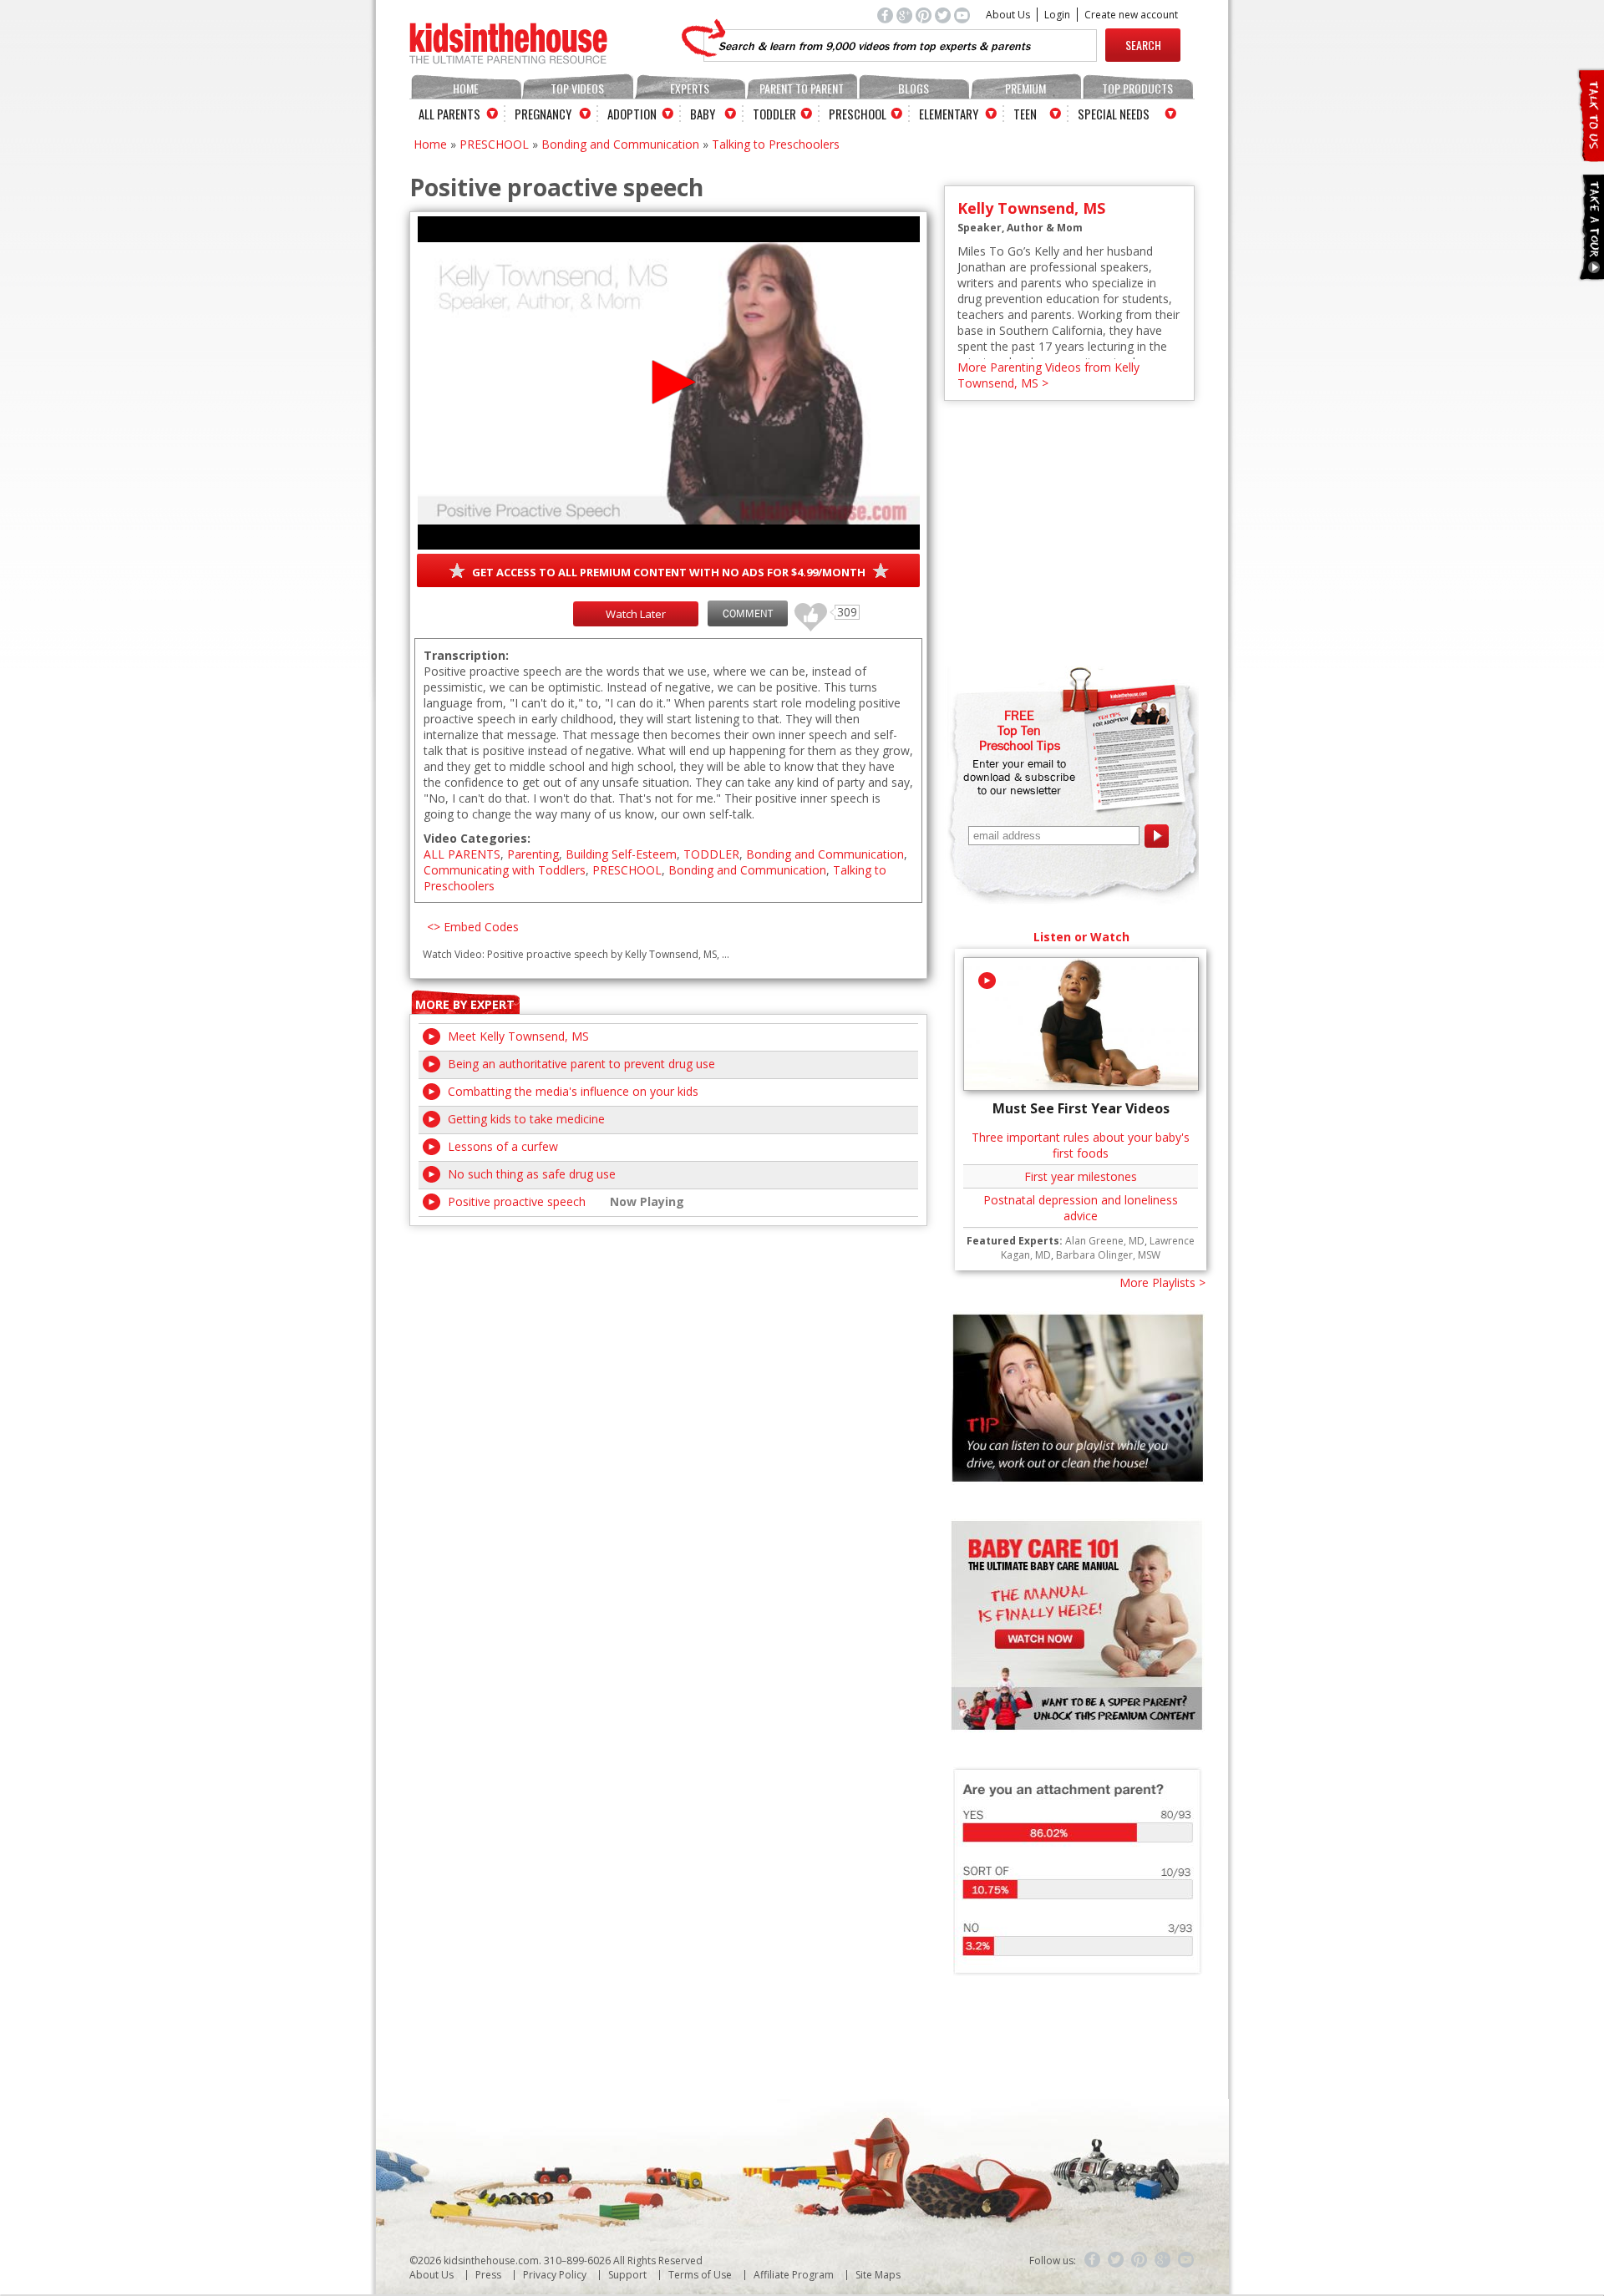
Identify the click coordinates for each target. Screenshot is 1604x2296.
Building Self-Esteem (621, 854)
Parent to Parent (802, 88)
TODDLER (711, 854)
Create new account (1131, 15)
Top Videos (577, 88)
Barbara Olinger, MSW (1108, 1255)
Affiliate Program (794, 2275)
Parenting (533, 854)
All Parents (449, 114)
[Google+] (1163, 2260)
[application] (669, 383)
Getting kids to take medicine (526, 1119)
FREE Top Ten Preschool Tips (1020, 730)
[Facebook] (1093, 2260)
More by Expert (465, 1004)
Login (1057, 15)
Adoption (632, 114)
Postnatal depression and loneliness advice (1081, 1208)
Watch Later (636, 614)
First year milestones (1081, 1176)
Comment (748, 613)
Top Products (1137, 88)
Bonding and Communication (620, 144)
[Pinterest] (1140, 2260)
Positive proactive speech (517, 1201)
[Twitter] (1116, 2260)
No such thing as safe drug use (532, 1174)
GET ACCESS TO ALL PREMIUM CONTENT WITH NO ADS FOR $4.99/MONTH (669, 572)
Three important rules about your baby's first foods (1081, 1145)
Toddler (774, 114)
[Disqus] (668, 1435)
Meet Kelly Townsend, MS (518, 1036)
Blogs (914, 88)
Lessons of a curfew (503, 1146)
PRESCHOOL (494, 144)
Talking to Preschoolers (776, 144)
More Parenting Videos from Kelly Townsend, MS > (1048, 375)
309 (805, 609)
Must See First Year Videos (1081, 1108)
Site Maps (878, 2275)
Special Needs (1114, 114)
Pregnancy (543, 114)
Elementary (949, 114)
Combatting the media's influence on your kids (573, 1091)
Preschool (858, 114)
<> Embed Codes (473, 927)
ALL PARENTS (462, 854)
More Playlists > (1162, 1282)
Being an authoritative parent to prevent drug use (581, 1064)
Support (627, 2275)
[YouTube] (1186, 2260)
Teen (1025, 114)
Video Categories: (477, 838)
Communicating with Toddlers (505, 870)
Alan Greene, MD (1105, 1241)
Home (466, 88)
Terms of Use (700, 2275)
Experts (690, 88)
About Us (1008, 15)
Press (488, 2275)
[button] (669, 382)
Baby (703, 114)
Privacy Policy (555, 2275)
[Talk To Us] (1590, 155)
